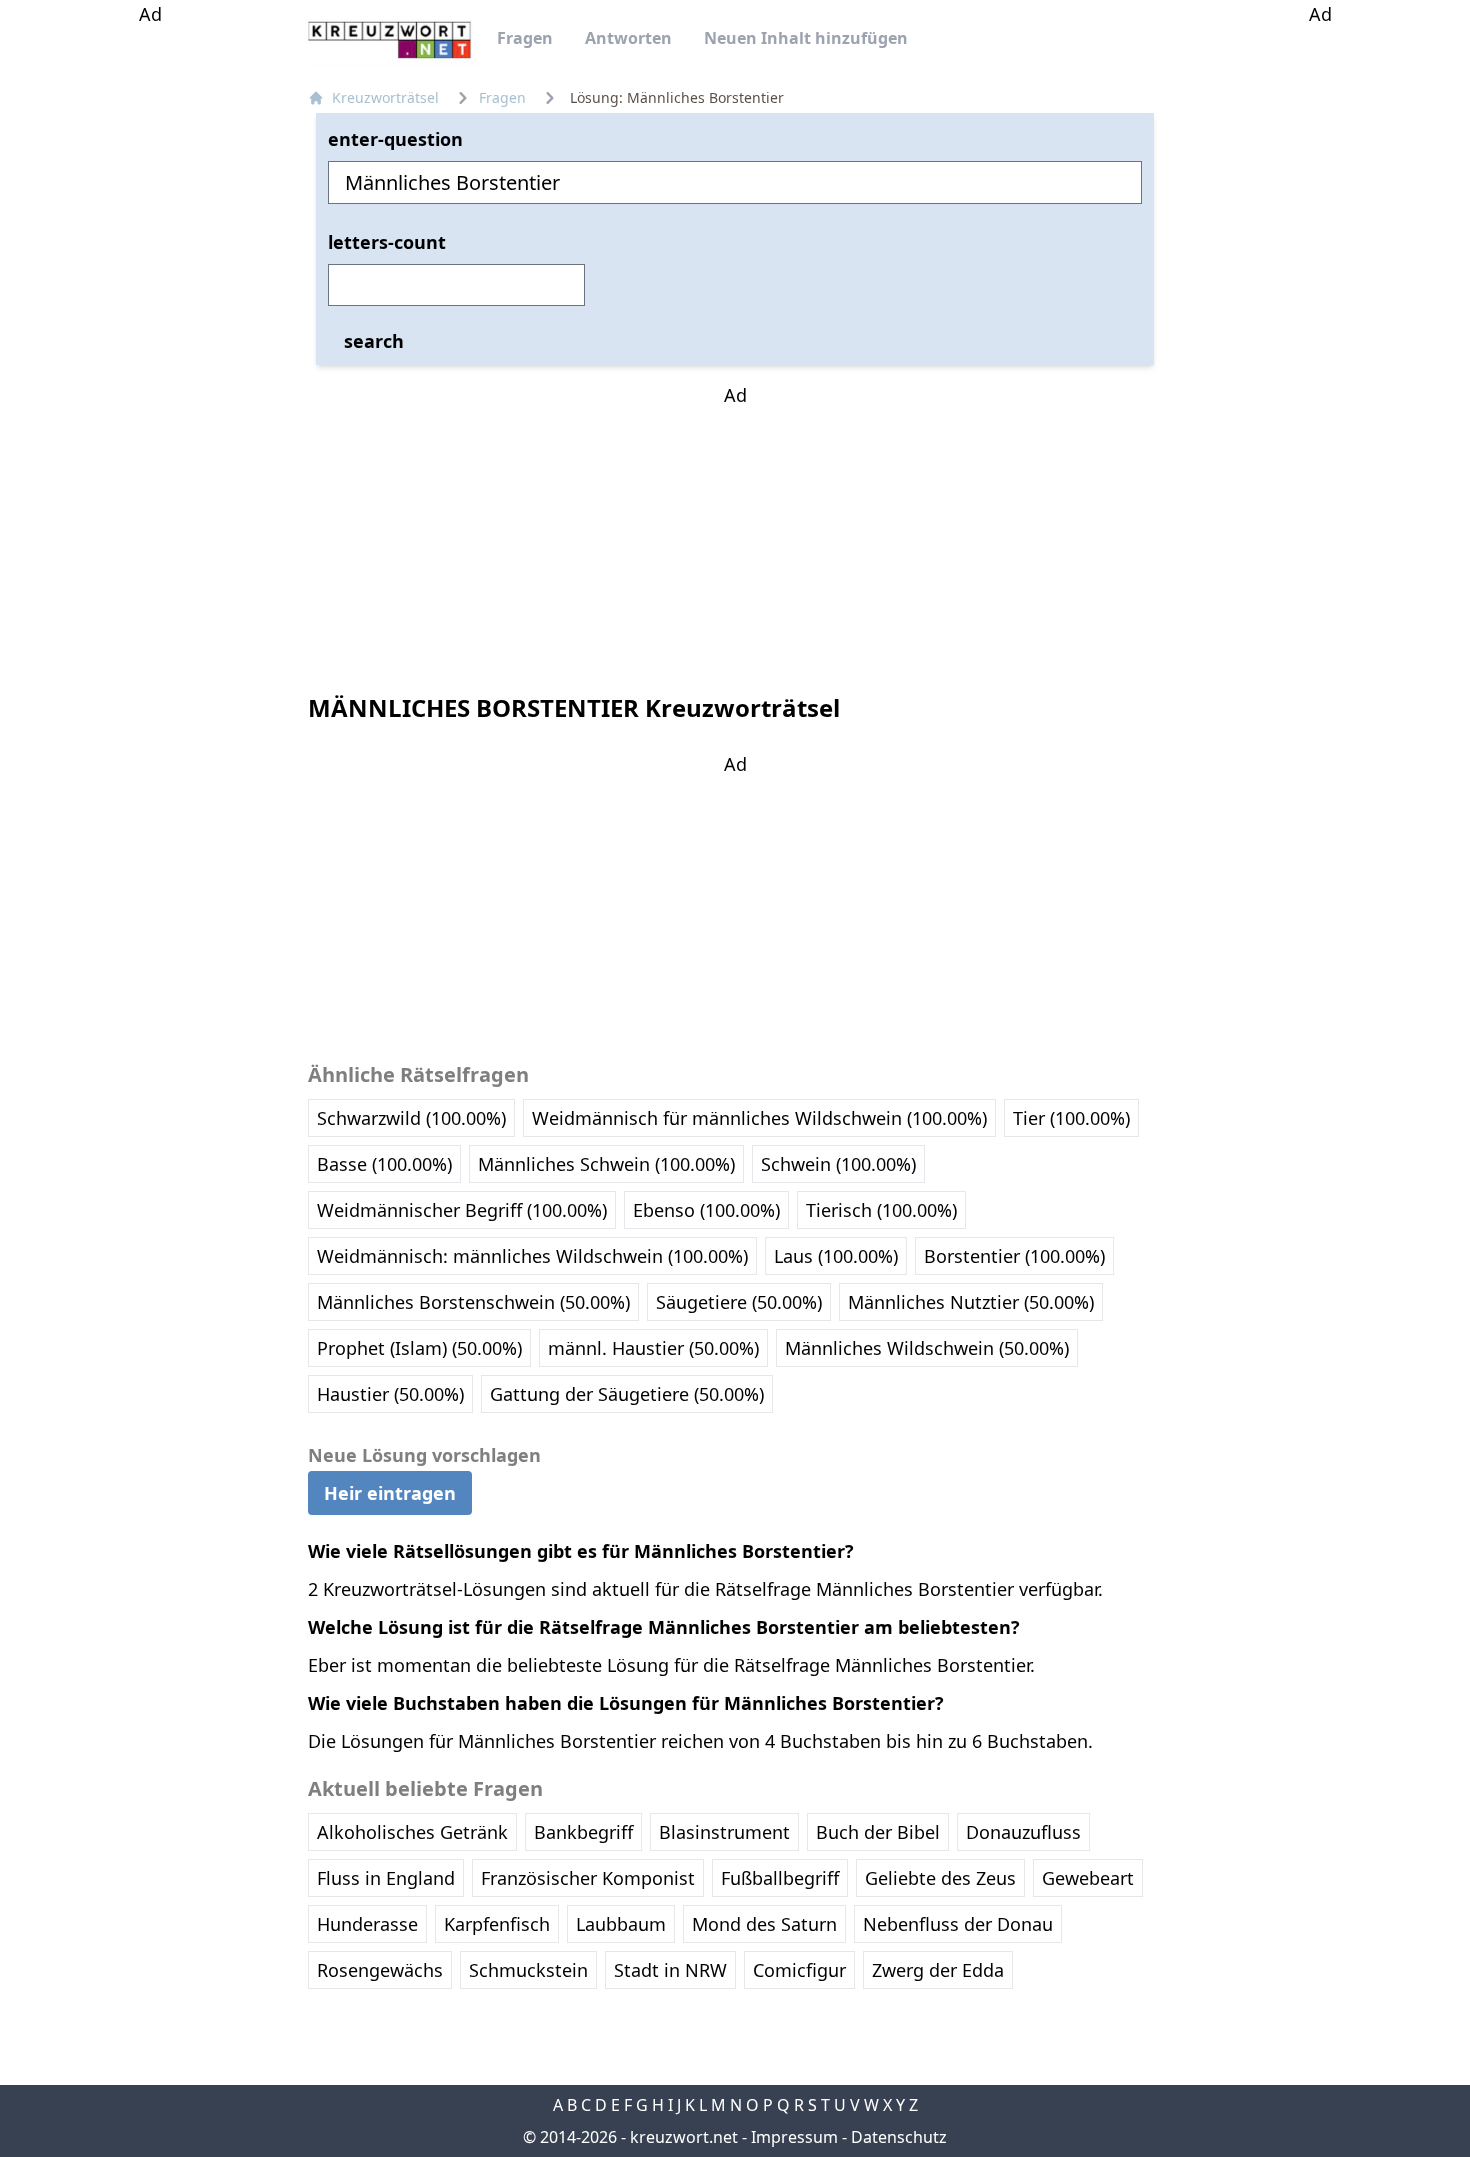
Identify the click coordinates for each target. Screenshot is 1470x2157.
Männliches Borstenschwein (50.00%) (473, 1302)
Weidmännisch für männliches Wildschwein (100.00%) (759, 1118)
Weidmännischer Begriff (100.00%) (462, 1210)
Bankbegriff (583, 1832)
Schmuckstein (528, 1970)
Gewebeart (1088, 1878)
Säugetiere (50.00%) (739, 1302)
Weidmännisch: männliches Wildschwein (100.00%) (532, 1256)
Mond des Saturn (764, 1924)
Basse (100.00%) (384, 1164)
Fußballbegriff (780, 1878)
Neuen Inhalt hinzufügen (806, 38)
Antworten (628, 38)
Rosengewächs (380, 1970)
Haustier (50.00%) (390, 1394)
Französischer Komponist (588, 1878)
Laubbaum (621, 1924)
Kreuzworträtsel (385, 97)
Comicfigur (799, 1970)
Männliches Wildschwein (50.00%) (927, 1348)
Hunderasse (367, 1924)
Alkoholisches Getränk (412, 1832)
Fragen (525, 38)
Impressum (794, 2137)
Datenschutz (899, 2137)
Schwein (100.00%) (838, 1164)
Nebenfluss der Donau (958, 1924)
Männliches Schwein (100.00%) (606, 1164)
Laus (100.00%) (836, 1256)
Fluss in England (386, 1878)
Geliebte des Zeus (940, 1878)
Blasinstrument (724, 1832)
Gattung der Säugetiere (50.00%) (627, 1394)
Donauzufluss (1023, 1832)
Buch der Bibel (878, 1832)
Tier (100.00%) (1071, 1118)
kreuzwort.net (684, 2137)
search (374, 341)
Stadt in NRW (670, 1970)
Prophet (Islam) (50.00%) (419, 1348)
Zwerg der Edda (938, 1970)
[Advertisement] (150, 328)
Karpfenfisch (497, 1924)
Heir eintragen (390, 1493)
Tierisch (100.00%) (881, 1210)
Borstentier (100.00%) (1014, 1256)
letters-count (387, 242)
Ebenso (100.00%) (706, 1210)
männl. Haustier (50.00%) (653, 1348)
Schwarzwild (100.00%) (411, 1118)
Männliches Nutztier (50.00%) (971, 1302)
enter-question (395, 139)
